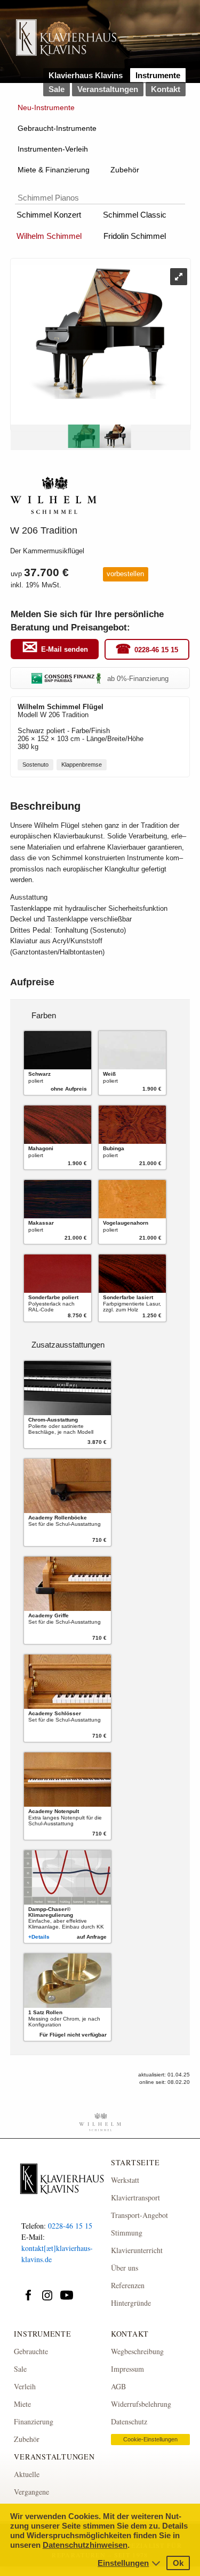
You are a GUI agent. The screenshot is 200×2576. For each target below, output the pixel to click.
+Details (39, 1937)
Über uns (125, 2268)
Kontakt (166, 89)
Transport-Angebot (139, 2215)
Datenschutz (129, 2421)
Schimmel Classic (135, 215)
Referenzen (128, 2285)
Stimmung (127, 2233)
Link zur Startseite (66, 42)
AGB (118, 2386)
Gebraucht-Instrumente (57, 128)
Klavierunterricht (137, 2250)
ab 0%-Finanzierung (138, 679)
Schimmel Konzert (49, 215)
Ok (178, 2563)
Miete (22, 2404)
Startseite (135, 2162)
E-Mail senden (65, 649)
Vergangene (31, 2492)
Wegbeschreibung (137, 2351)
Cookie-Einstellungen (150, 2439)
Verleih (25, 2386)
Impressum (127, 2369)
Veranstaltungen (108, 89)
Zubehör (125, 170)
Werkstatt (125, 2180)
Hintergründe (131, 2303)
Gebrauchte (31, 2351)
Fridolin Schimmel (135, 236)
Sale (57, 89)
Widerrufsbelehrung (141, 2404)
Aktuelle (27, 2474)
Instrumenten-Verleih (53, 149)
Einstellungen (123, 2563)
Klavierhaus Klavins (86, 75)
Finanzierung (34, 2421)
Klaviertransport (135, 2197)
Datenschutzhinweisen (85, 2545)
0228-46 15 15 (156, 650)
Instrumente (158, 75)
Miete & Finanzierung (54, 170)
